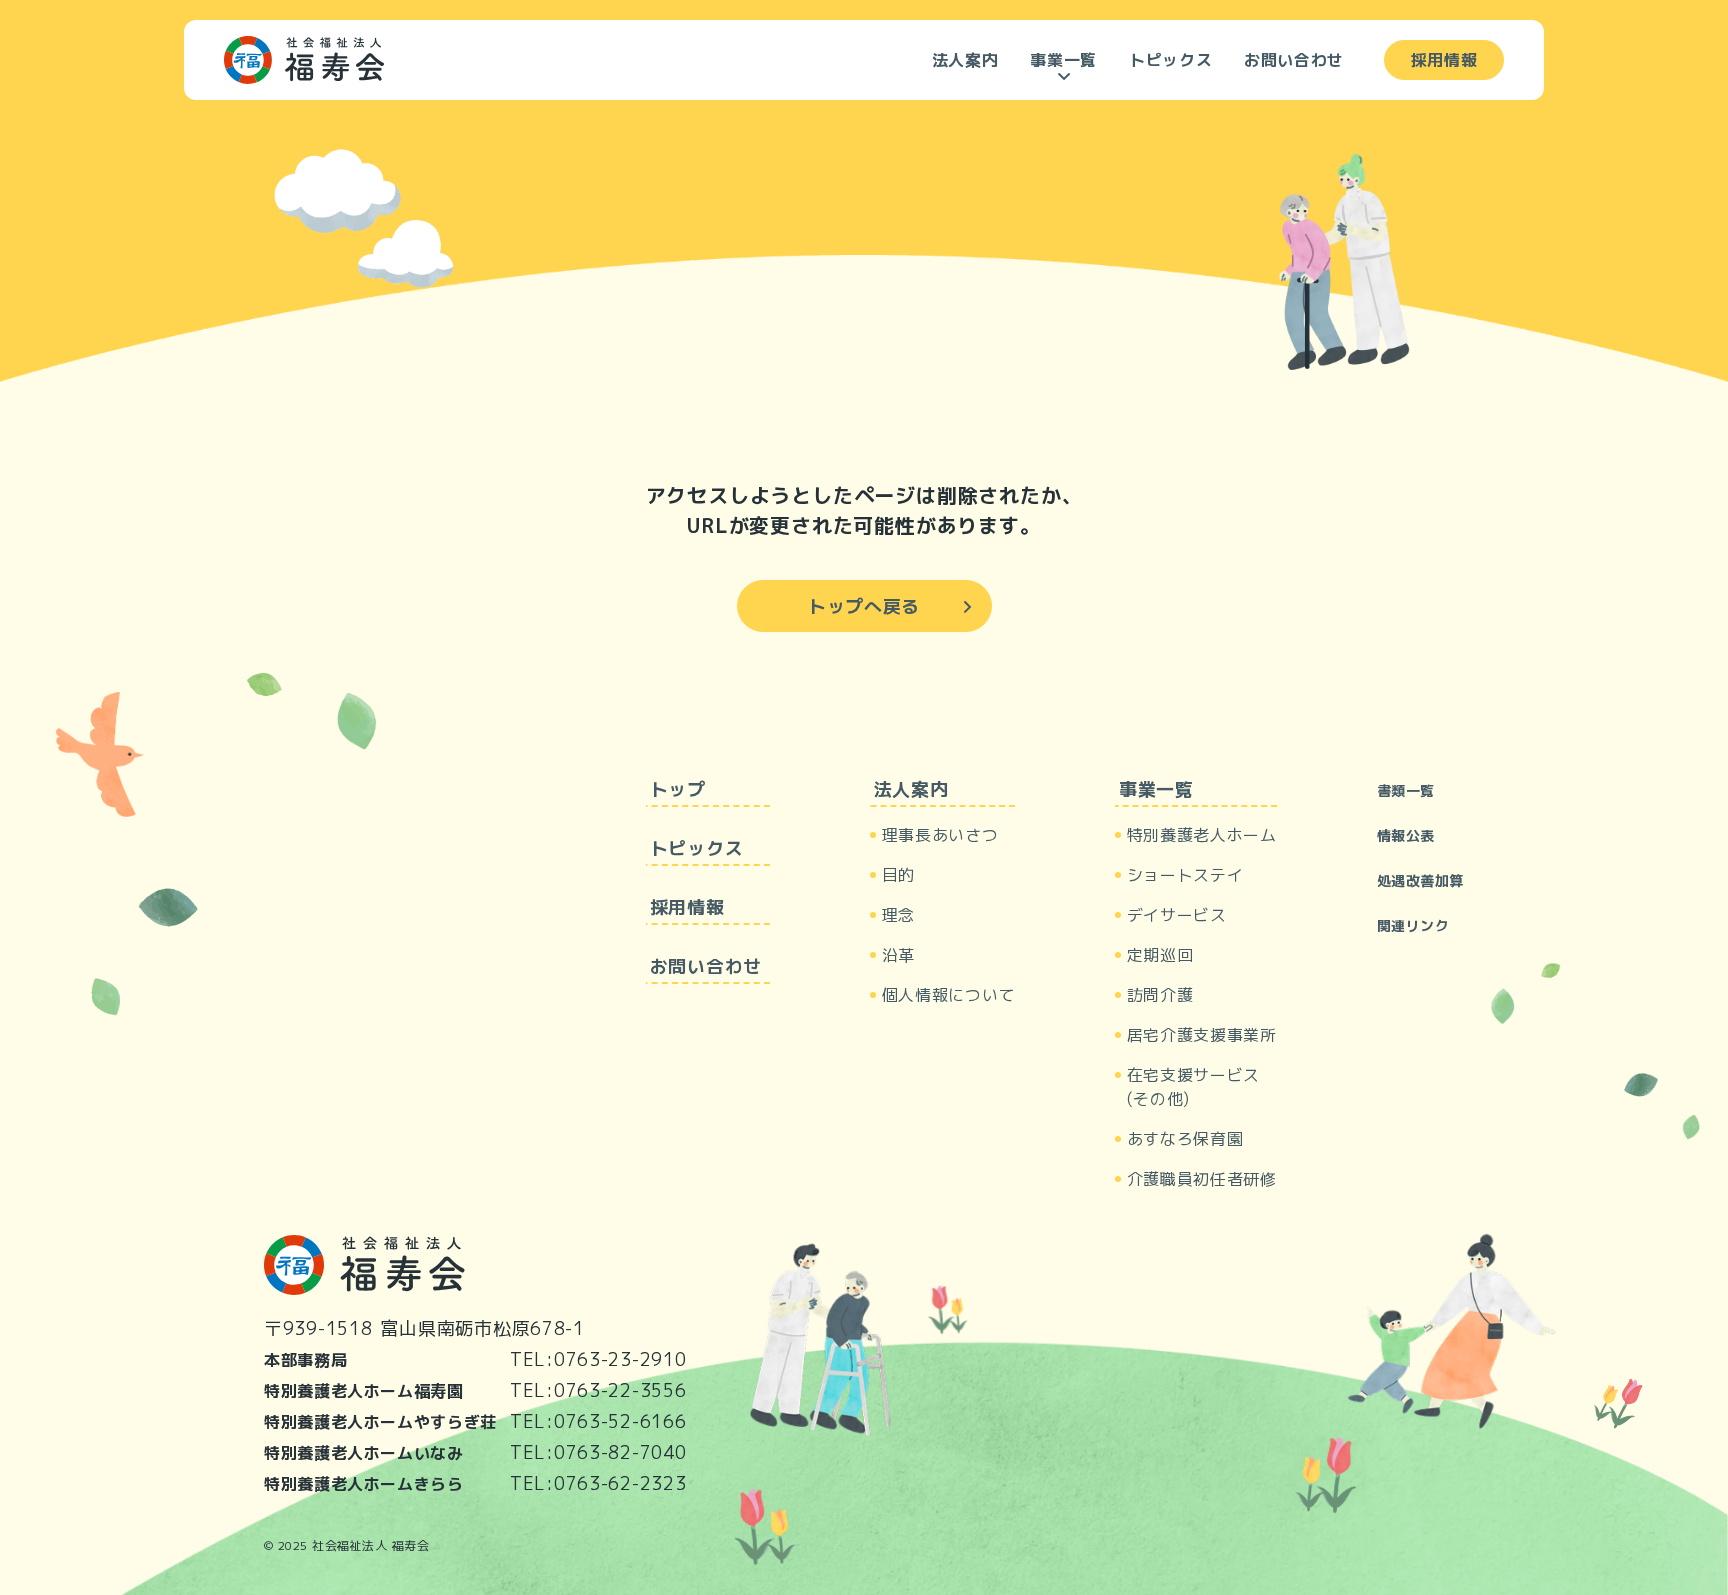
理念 (898, 915)
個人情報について (948, 995)
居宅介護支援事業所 (1202, 1035)
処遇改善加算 (1420, 880)
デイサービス (1177, 915)
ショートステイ (1185, 875)
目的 (898, 875)
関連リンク (1413, 925)
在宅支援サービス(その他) (1193, 1087)
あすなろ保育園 (1185, 1139)
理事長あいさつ (940, 835)
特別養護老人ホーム (1202, 835)
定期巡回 (1160, 955)
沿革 (898, 955)
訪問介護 (1160, 995)
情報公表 (1406, 835)
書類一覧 (1406, 790)
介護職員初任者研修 (1202, 1179)
